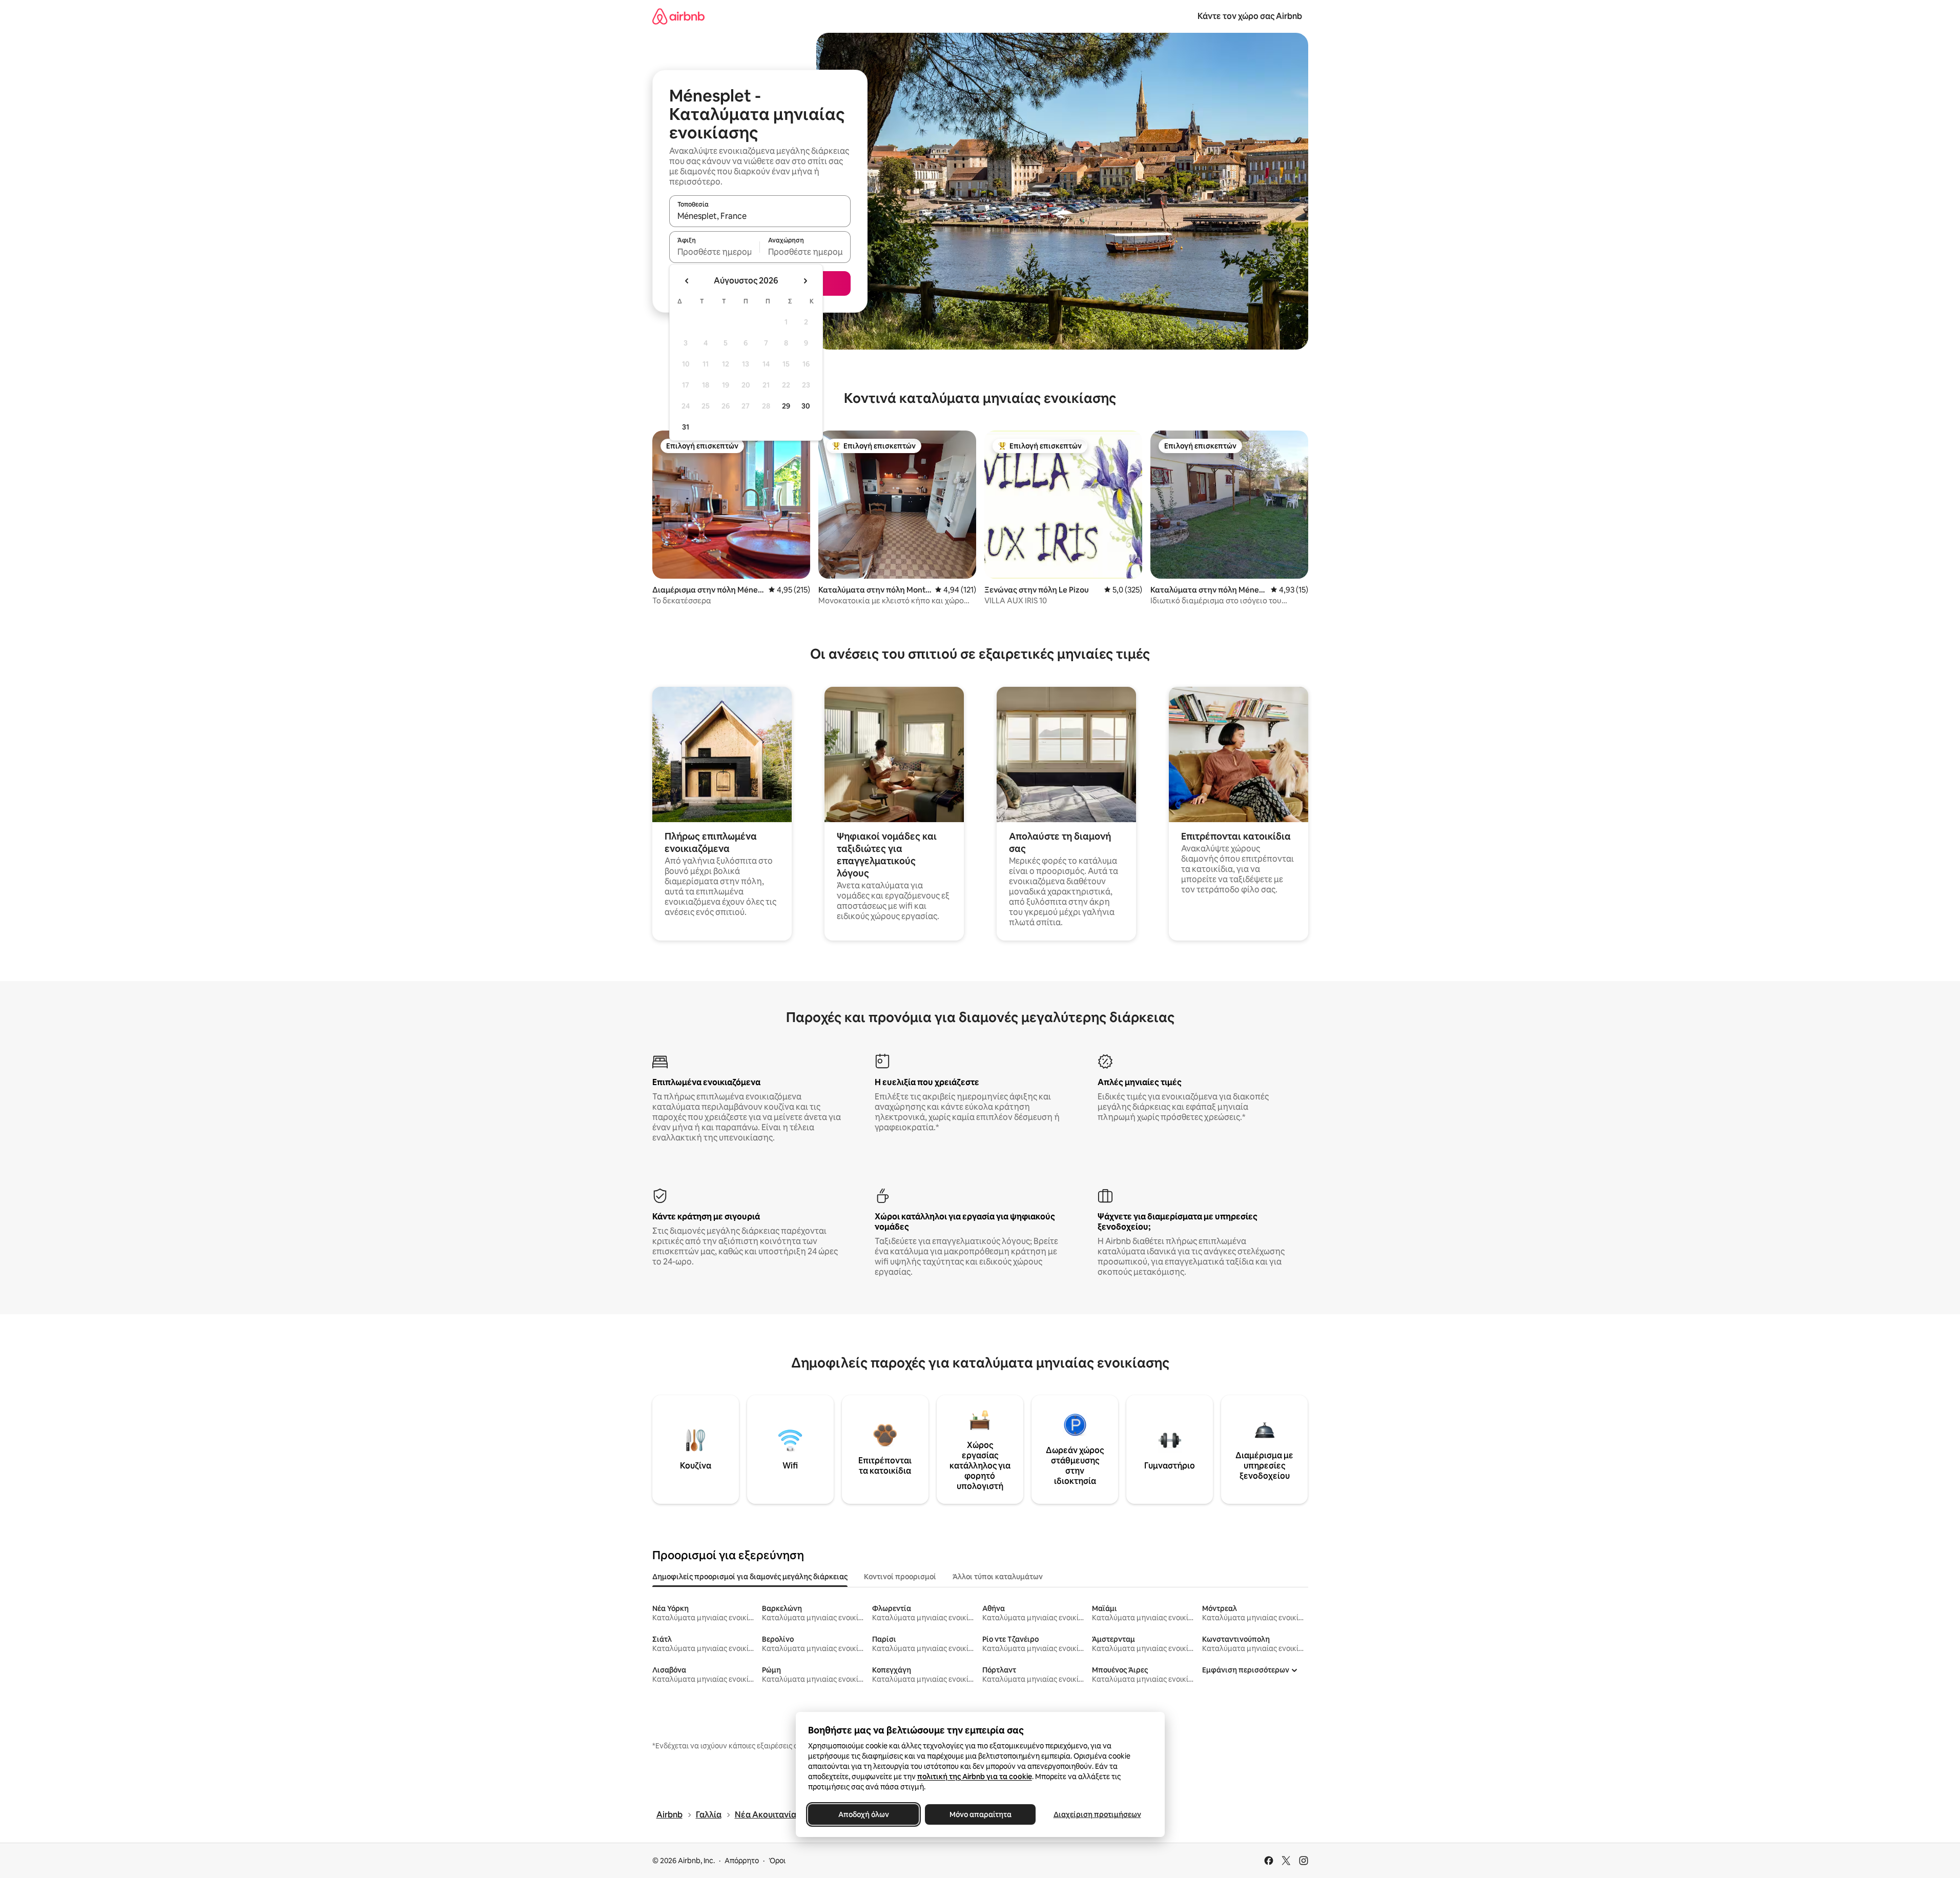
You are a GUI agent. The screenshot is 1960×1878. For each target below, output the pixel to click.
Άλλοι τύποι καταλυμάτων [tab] (998, 1577)
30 (806, 406)
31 (686, 427)
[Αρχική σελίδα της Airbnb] (678, 16)
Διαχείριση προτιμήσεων (1097, 1814)
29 (786, 406)
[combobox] (760, 216)
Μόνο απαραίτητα (980, 1814)
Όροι (777, 1861)
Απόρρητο (742, 1861)
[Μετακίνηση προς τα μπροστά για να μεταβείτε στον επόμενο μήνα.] (805, 281)
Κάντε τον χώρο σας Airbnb (1250, 16)
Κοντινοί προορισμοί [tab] (900, 1577)
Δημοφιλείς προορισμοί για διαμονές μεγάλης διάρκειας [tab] (750, 1577)
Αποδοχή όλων (863, 1814)
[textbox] (715, 252)
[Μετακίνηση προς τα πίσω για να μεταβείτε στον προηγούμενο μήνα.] (687, 281)
